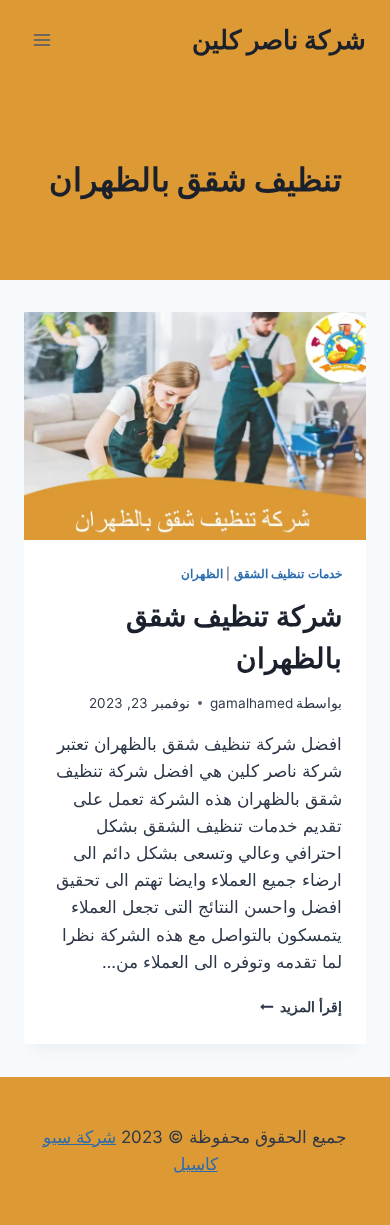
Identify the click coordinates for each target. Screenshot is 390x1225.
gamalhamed (251, 703)
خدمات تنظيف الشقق (288, 573)
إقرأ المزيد (301, 1007)
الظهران (202, 573)
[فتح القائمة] (42, 39)
